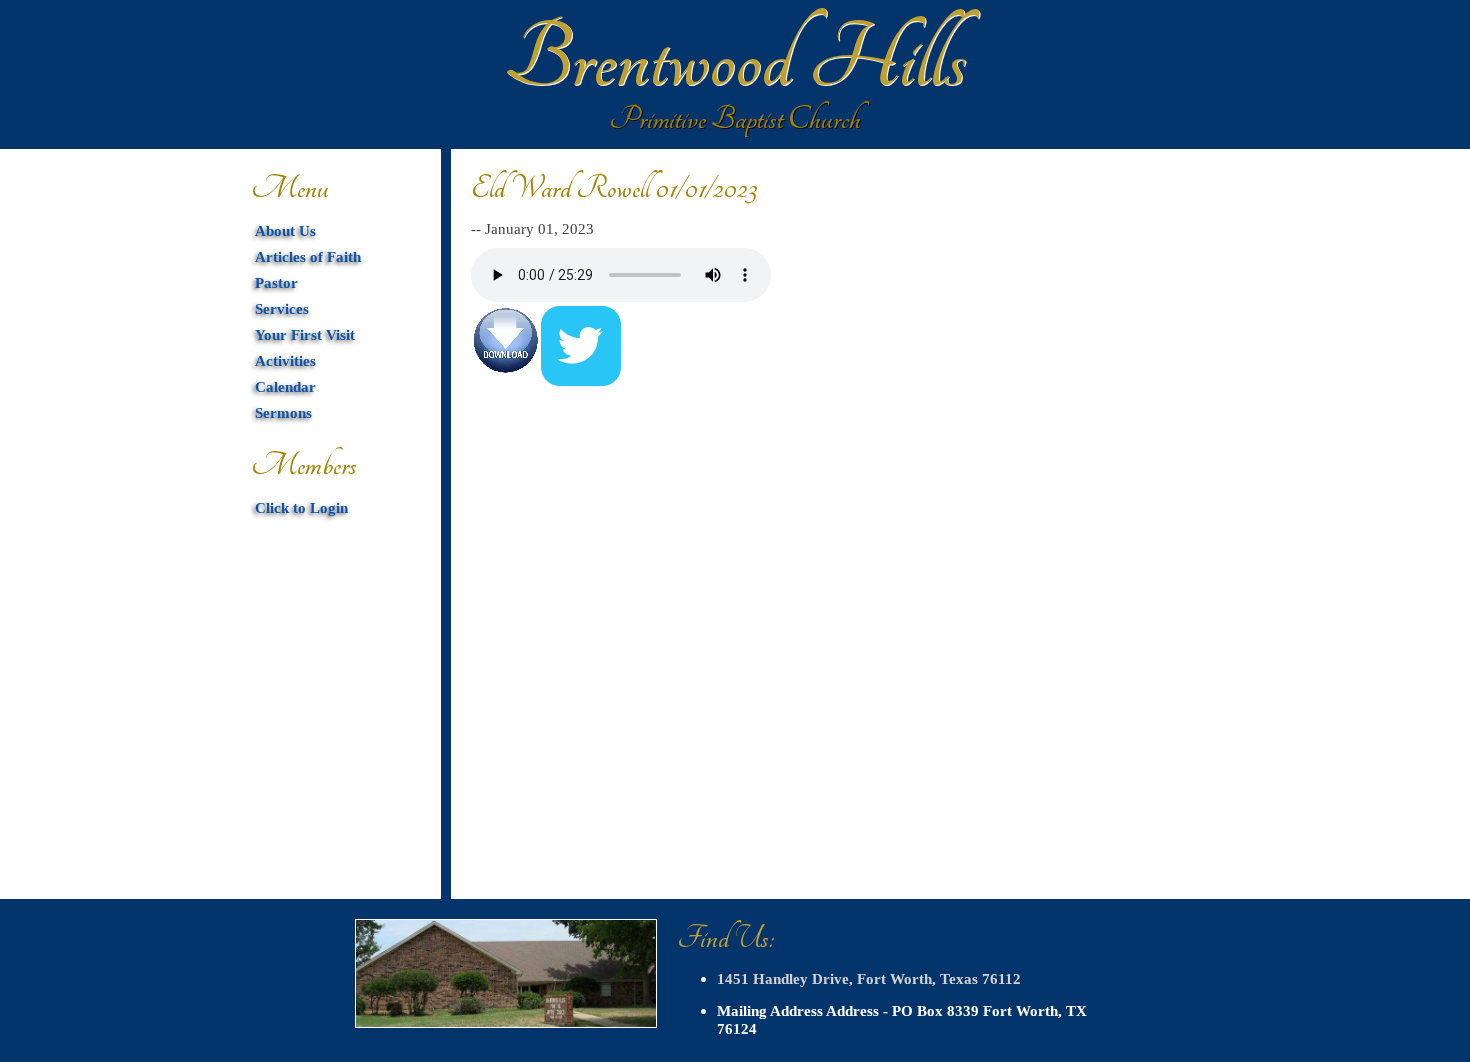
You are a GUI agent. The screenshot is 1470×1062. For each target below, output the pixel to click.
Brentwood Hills (735, 60)
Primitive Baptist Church (735, 119)
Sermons (283, 412)
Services (282, 308)
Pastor (276, 282)
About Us (285, 230)
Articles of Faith (308, 256)
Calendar (285, 386)
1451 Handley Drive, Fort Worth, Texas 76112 (869, 978)
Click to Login (301, 507)
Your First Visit (305, 334)
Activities (285, 360)
